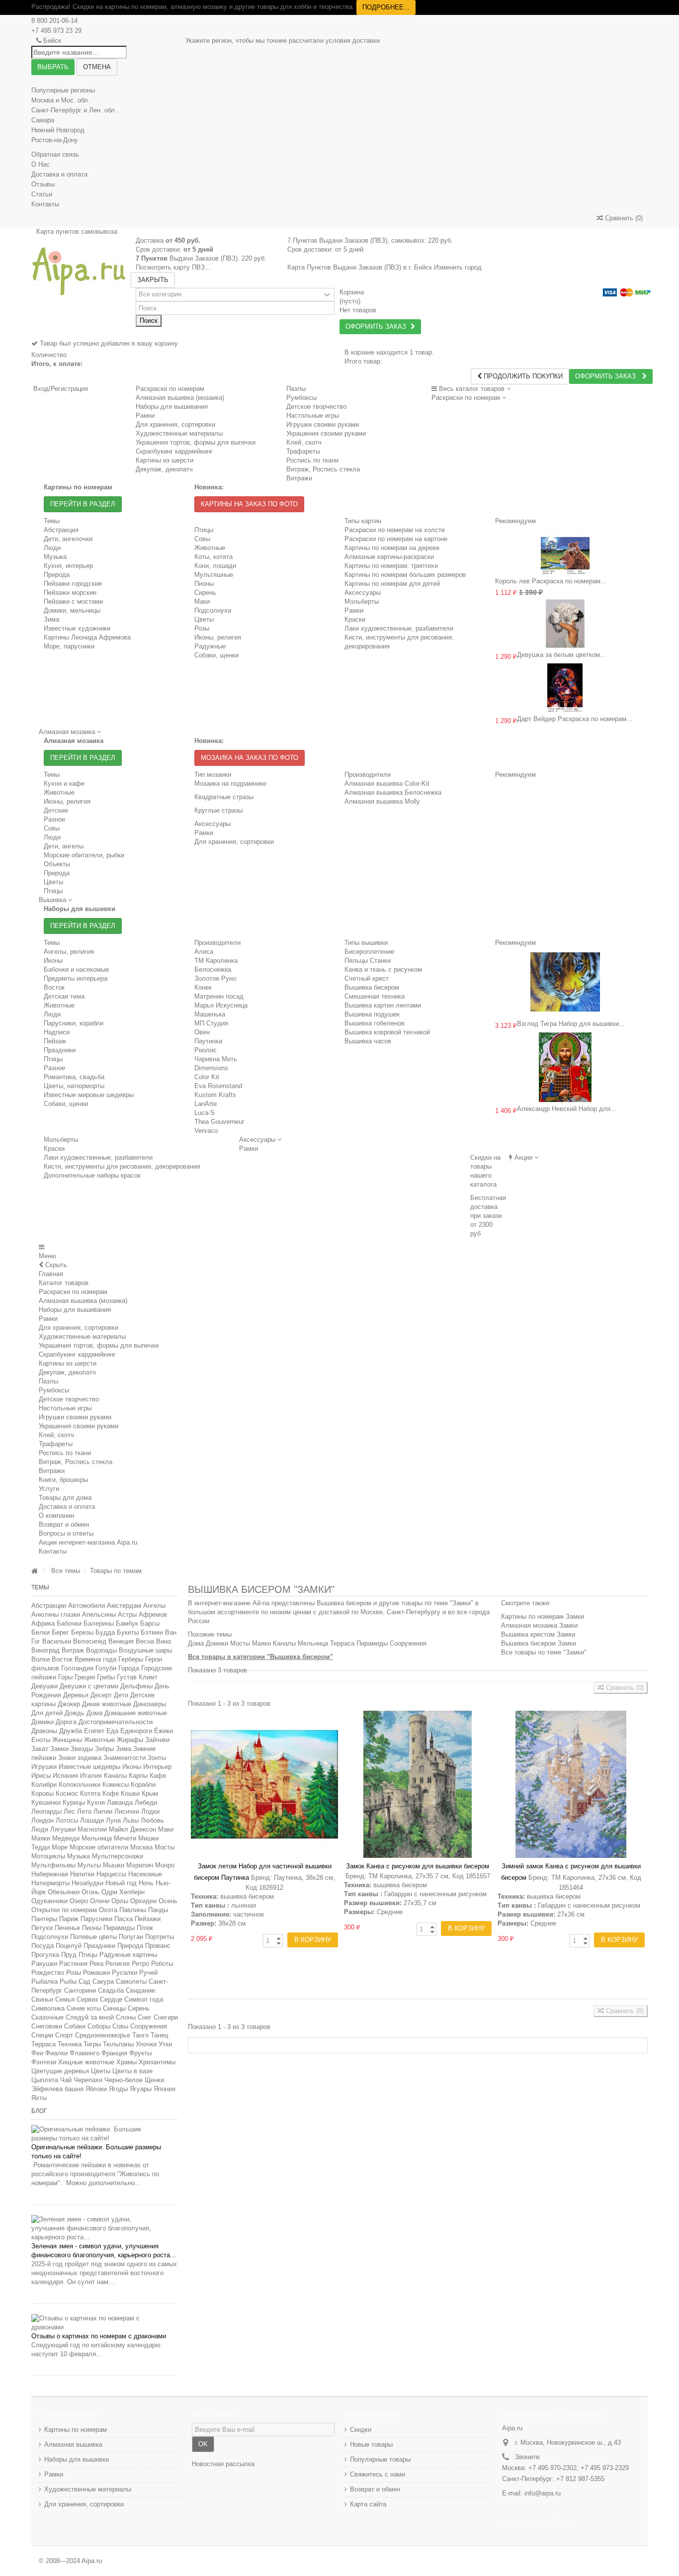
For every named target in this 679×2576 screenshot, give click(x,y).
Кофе (111, 1794)
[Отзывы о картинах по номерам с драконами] (105, 2323)
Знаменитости (125, 1758)
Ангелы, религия (69, 952)
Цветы (204, 619)
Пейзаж (55, 1041)
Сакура (103, 1981)
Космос (67, 1794)
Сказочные (47, 2017)
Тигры (92, 2044)
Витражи (52, 1471)
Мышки (114, 1865)
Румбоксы (301, 398)
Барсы (150, 1623)
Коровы (42, 1794)
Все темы (66, 1571)
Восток (54, 987)
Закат (40, 1749)
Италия (91, 1776)
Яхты (39, 2098)
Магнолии (92, 1829)
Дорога (66, 1722)
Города (129, 1668)
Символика (48, 2008)
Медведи (66, 1838)
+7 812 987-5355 (579, 2479)
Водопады (101, 1650)
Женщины (67, 1740)
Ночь (146, 1883)
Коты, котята (213, 557)
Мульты (89, 1865)
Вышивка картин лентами (383, 1005)
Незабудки (87, 1883)
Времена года (95, 1659)
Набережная (50, 1874)
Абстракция (61, 530)
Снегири (166, 2017)
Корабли (143, 1785)
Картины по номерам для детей (392, 584)
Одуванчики (49, 1901)
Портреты (160, 1937)
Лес (69, 1811)
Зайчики (157, 1740)
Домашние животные (136, 1713)
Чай (66, 2080)
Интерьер (157, 1767)
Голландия (77, 1668)
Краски (355, 619)
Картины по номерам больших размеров (405, 575)
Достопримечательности (116, 1722)
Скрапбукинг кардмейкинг (77, 1354)
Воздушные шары (145, 1650)
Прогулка (45, 1955)
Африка (43, 1623)
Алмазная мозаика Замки (539, 1625)
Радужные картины (128, 1955)
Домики (42, 1722)
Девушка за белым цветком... (561, 655)
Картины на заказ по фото (249, 504)
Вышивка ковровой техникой (387, 1032)
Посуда (42, 1946)
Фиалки (56, 2053)
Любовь (152, 1820)
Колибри (44, 1785)
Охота (108, 1910)
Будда (105, 1632)
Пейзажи (148, 1919)
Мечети (125, 1838)
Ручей (148, 1973)
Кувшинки (46, 1802)
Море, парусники (69, 646)
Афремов (153, 1614)
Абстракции (49, 1606)
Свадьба (111, 1990)
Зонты (157, 1758)
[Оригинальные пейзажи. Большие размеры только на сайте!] (105, 2134)
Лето (84, 1811)
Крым (150, 1794)
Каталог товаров (64, 1283)
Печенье (67, 1928)
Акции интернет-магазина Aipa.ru (88, 1542)
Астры (127, 1614)
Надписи (57, 1032)
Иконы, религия (218, 637)
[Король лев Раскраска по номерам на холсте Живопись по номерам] (565, 550)
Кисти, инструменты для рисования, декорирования (122, 1166)
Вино (164, 1641)
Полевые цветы (93, 1937)
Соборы (99, 2026)
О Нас (41, 164)
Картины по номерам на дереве (392, 548)
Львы (131, 1820)
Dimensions (211, 1068)
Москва (141, 1847)
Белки (41, 1632)
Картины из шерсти (68, 1363)
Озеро (79, 1901)
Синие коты (84, 2008)
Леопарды (46, 1811)
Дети (121, 1695)
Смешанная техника (375, 996)
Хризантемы (157, 2062)
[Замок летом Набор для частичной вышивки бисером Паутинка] (264, 1784)
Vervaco (206, 1131)
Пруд (69, 1955)
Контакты (45, 204)
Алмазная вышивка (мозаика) (180, 398)
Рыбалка (44, 1981)
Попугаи (131, 1937)
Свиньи (42, 1999)
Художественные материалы (82, 1336)
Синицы (114, 2008)
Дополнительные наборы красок (92, 1175)
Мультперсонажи (118, 1856)
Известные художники (77, 628)
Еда (112, 1731)
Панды (158, 1910)
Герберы (131, 1659)
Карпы (138, 1776)
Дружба (71, 1731)
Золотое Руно (215, 978)
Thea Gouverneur (219, 1122)
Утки (165, 2044)
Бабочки (69, 1623)
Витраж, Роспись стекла (76, 1462)
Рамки (354, 610)
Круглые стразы (218, 810)
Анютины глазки (56, 1614)
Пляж (145, 1928)
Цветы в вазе (132, 2071)
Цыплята (45, 2080)
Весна (145, 1641)
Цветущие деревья (60, 2071)
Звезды (82, 1749)
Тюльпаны (118, 2044)
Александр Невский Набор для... (567, 1109)
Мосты (165, 1847)
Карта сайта (368, 2504)
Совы (202, 539)
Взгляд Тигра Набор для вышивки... (571, 1024)
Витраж (73, 1650)
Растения (73, 1964)
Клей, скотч (56, 1435)
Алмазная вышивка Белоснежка (393, 792)
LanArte (206, 1104)
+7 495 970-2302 (552, 2468)
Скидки (361, 2430)
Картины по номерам (76, 2430)
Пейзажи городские (73, 584)
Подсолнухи (213, 610)
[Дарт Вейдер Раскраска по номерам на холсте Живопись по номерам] (565, 688)
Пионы (204, 584)
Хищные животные (86, 2062)
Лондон (42, 1820)
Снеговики (47, 2026)
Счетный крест (367, 978)
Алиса (204, 952)
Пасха (124, 1919)
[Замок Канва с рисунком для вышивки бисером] (418, 1784)
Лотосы (67, 1820)
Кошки (130, 1794)
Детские (56, 810)
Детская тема (64, 996)
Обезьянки (64, 1892)
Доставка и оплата (59, 174)
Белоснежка (213, 969)
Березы (82, 1632)
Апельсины (99, 1614)
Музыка (55, 557)
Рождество (48, 1973)
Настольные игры (65, 1408)
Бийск (52, 41)
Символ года (144, 1999)
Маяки (41, 1838)
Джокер (69, 1704)
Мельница (97, 1838)
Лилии (103, 1811)
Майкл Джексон (132, 1829)
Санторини (80, 1990)
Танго (140, 2035)
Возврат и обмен (64, 1524)
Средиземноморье (103, 2035)
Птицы (204, 530)
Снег (145, 2017)
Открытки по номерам (64, 1910)
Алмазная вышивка (73, 2444)
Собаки (75, 2026)
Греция (85, 1677)
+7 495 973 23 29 (56, 31)
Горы (65, 1677)
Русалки (125, 1973)
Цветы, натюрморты (74, 1086)
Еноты (41, 1740)
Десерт (101, 1695)
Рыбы (68, 1981)
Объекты (57, 864)
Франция (114, 2053)
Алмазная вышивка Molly (382, 801)
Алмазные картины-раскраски (389, 557)
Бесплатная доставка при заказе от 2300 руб (488, 1216)
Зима (51, 619)
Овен (202, 1032)
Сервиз (87, 1999)
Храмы (127, 2062)
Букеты (128, 1632)
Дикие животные (107, 1704)
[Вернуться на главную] (34, 1571)
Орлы (120, 1901)
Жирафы (130, 1740)
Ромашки (96, 1973)
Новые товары (371, 2444)
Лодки (150, 1811)
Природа (57, 575)
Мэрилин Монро (150, 1865)
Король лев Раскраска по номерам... (551, 581)
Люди (52, 548)
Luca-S (205, 1113)
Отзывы (43, 184)
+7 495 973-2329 (605, 2468)
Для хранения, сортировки (234, 842)
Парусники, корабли (74, 1023)
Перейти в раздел (83, 504)
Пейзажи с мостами (73, 601)
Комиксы (116, 1785)
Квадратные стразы (224, 797)
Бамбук (127, 1623)
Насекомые (145, 1874)
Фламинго (85, 2053)
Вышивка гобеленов (375, 1023)
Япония (165, 2089)
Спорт (64, 2035)
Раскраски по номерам (170, 389)
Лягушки (63, 1829)
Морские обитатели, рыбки (84, 855)
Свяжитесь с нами (378, 2474)
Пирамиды (119, 1928)
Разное (54, 819)
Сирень (205, 593)
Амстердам (124, 1606)
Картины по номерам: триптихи (391, 566)
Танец (159, 2035)
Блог (39, 2111)
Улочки (146, 2044)
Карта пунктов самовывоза (77, 231)
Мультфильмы (53, 1865)
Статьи (42, 194)
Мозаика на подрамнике (230, 783)
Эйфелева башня (57, 2089)
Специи (42, 2035)
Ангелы (154, 1606)
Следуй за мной (90, 2017)
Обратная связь (55, 154)
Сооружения (149, 2026)
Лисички (127, 1811)
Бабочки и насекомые (76, 969)
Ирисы (41, 1776)
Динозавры (150, 1704)
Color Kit (207, 1077)
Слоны (126, 2017)
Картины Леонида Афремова (87, 637)
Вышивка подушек (372, 1014)
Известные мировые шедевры (89, 1095)
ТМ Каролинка (216, 961)
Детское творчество (69, 1399)
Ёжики (164, 1731)
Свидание (140, 1990)
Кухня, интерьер (68, 566)
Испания (65, 1776)
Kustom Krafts (215, 1095)
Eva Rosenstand (218, 1086)
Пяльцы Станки (368, 961)
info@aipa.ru (543, 2493)
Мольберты (362, 601)
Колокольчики (80, 1785)
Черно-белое (124, 2080)
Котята (90, 1794)
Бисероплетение (369, 952)
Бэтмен (152, 1632)
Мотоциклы (48, 1856)
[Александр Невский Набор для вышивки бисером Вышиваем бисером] (565, 1067)
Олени (100, 1901)
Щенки (154, 2080)
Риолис (206, 1050)
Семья (65, 1999)
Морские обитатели (99, 1847)
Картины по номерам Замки (543, 1616)
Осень (168, 1901)
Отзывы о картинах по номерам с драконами (99, 2336)
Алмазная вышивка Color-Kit (387, 783)
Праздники (60, 1050)
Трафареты (56, 1444)
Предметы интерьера (76, 978)
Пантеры (44, 1919)
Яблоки (96, 2089)
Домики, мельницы (72, 610)
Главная (51, 1274)
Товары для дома (65, 1498)
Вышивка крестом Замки (538, 1634)
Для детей (47, 1713)
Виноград (45, 1650)
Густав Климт (137, 1677)
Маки (202, 601)
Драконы (44, 1731)
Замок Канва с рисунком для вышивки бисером (418, 1866)
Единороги (136, 1731)
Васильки (57, 1641)
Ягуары (141, 2089)
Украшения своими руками (79, 1426)
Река (96, 1964)
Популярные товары (380, 2459)
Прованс (158, 1946)
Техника (70, 2044)
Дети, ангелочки (68, 539)
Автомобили (86, 1606)
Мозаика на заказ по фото (250, 758)
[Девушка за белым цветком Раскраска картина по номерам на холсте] (565, 624)
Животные (210, 548)
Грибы (106, 1677)
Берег (60, 1632)
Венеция (121, 1641)
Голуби (106, 1668)
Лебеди (146, 1802)
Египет (94, 1731)
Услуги (49, 1489)
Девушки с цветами (89, 1686)
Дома (94, 1713)
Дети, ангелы (64, 846)
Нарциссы (111, 1874)
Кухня (96, 1802)
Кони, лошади (215, 566)
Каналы (115, 1776)
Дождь (75, 1713)
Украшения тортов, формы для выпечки (99, 1345)
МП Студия (211, 1023)
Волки (41, 1659)
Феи (37, 2053)
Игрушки (44, 1767)
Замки (59, 1749)
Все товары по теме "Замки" (544, 1652)
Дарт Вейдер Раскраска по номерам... (575, 719)
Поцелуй (69, 1946)
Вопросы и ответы (66, 1533)
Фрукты (140, 2053)
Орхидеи (143, 1901)
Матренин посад (219, 996)
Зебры (104, 1749)
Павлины (133, 1910)
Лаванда (120, 1802)
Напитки (82, 1874)
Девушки (44, 1686)
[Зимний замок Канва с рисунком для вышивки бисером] (571, 1784)
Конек (203, 987)
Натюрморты (50, 1883)
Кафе (158, 1776)
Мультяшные (214, 575)
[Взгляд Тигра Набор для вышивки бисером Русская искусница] (565, 982)
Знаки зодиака (80, 1758)
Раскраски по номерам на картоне (396, 539)
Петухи (42, 1928)
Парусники (96, 1919)
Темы (40, 1587)
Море (60, 1847)
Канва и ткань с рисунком (383, 969)
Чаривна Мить (216, 1059)
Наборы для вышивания (75, 1310)
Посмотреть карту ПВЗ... (173, 267)
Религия (118, 1964)
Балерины (99, 1623)
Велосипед (90, 1641)
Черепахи (88, 2080)
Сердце (111, 1999)
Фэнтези (44, 2062)
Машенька (210, 1014)
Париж (69, 1919)
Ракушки (44, 1964)
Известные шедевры (89, 1767)
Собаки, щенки (216, 655)
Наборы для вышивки (77, 2459)
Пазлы (296, 389)
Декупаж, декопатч (67, 1372)
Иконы (53, 961)
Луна (113, 1820)
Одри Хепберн (123, 1892)
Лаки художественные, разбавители (399, 628)
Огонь (90, 1892)
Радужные (210, 646)
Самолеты (131, 1981)
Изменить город (458, 267)
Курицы (74, 1802)
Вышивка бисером (372, 987)
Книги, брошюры (63, 1480)
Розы (202, 628)
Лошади (92, 1820)
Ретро (140, 1964)
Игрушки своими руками (75, 1417)
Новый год (121, 1883)
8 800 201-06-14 (54, 21)
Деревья (76, 1695)
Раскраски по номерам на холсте (395, 530)
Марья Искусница (221, 1005)
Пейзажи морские (70, 593)
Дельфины (136, 1686)
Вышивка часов (368, 1041)
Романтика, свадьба (74, 1077)
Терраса (43, 2044)
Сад (85, 1981)
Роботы (162, 1964)
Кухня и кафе (64, 783)
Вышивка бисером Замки (539, 1643)
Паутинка (208, 1041)
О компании (56, 1516)
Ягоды (118, 2089)
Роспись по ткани (65, 1453)
